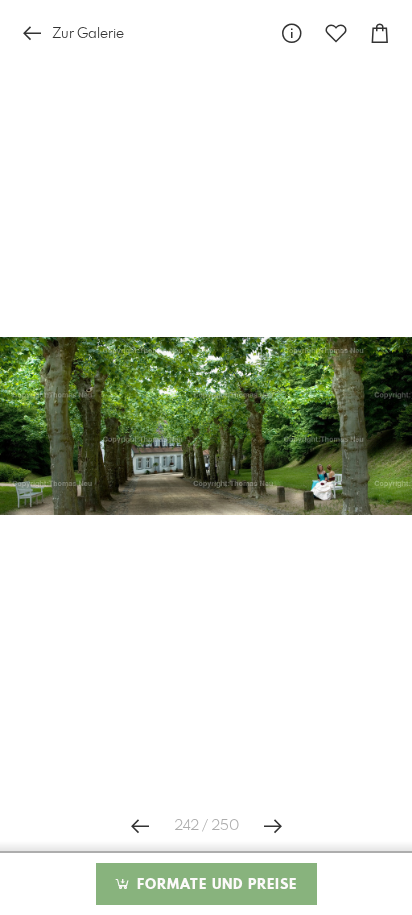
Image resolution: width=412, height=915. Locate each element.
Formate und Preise (214, 885)
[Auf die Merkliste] (336, 33)
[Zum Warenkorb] (380, 33)
